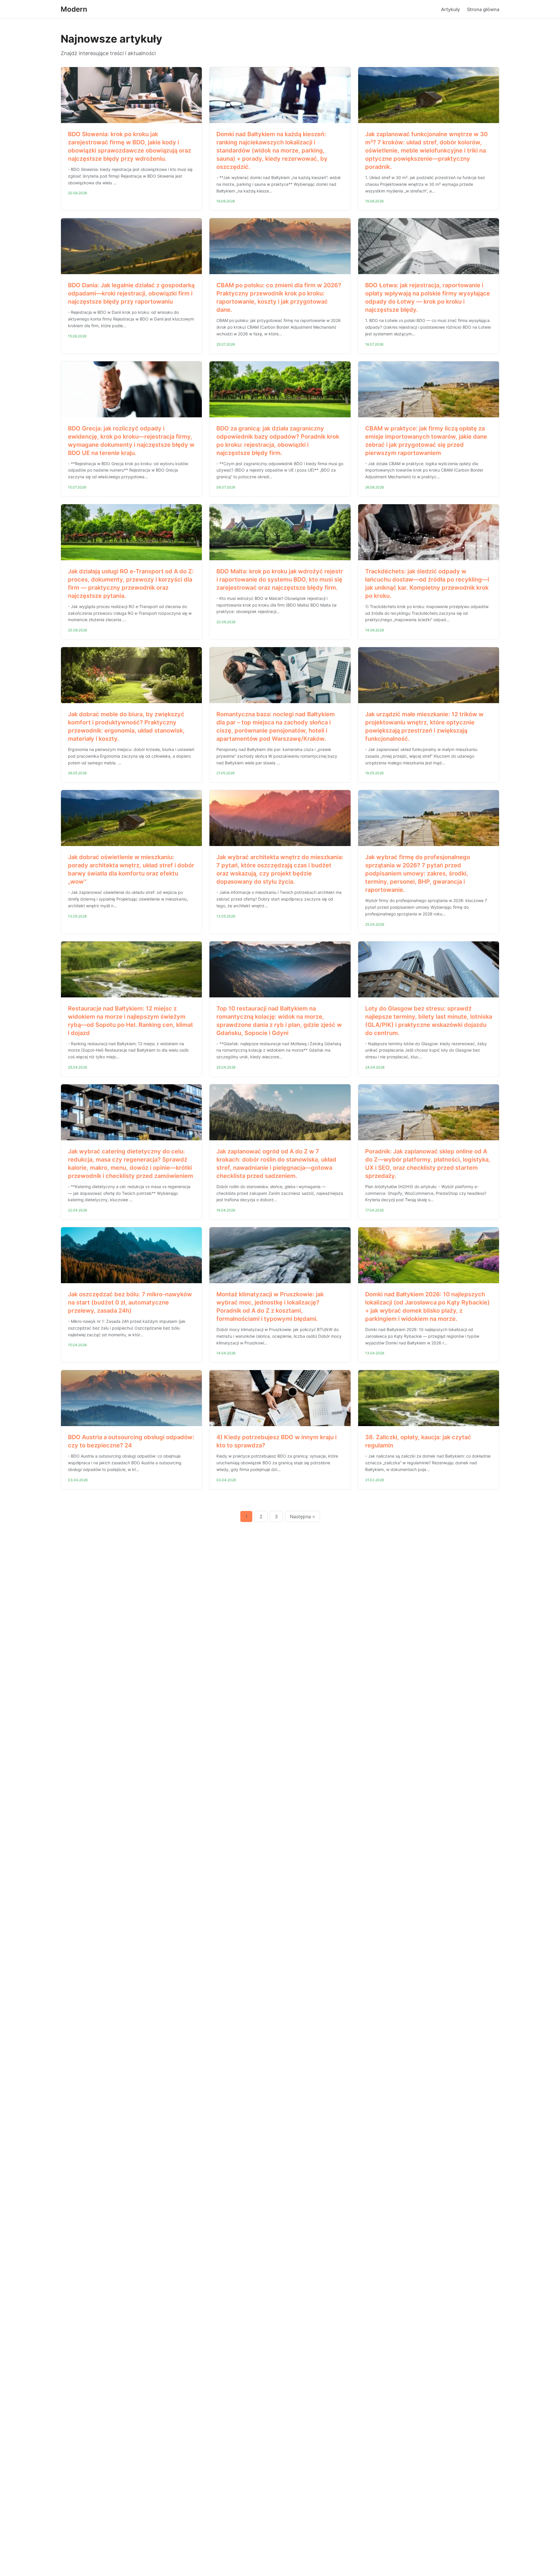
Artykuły (450, 9)
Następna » (302, 1516)
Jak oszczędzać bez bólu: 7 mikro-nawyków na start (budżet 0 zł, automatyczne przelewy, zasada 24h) (130, 1302)
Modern (74, 9)
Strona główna (483, 9)
